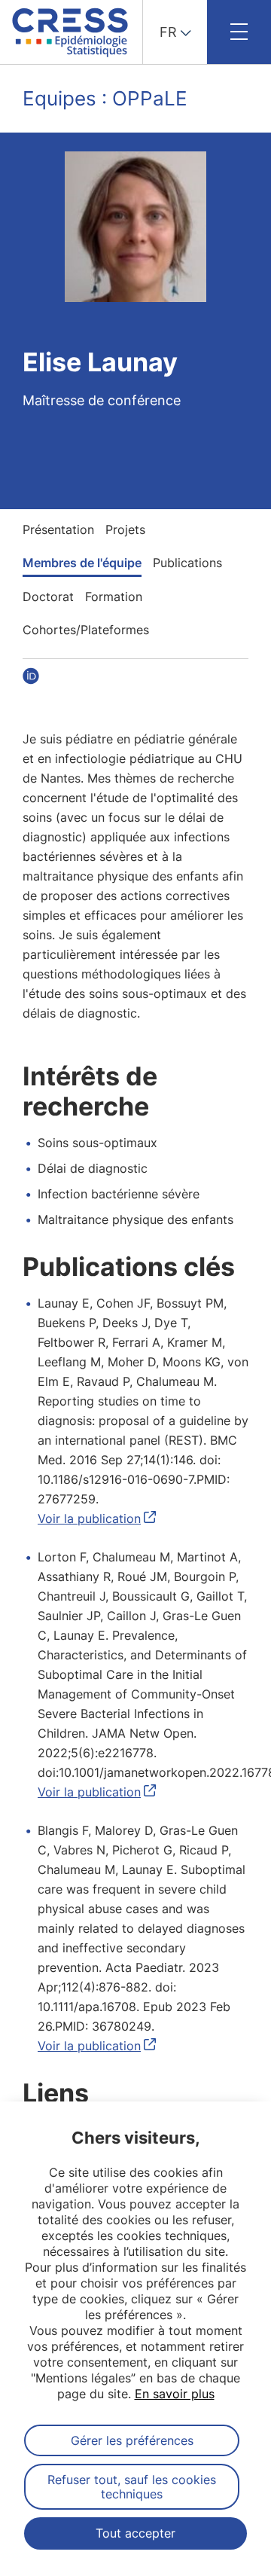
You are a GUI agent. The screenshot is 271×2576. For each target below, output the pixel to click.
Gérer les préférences (132, 2440)
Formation (114, 597)
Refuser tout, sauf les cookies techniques (132, 2486)
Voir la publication (89, 1518)
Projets (125, 530)
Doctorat (48, 597)
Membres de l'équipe (82, 563)
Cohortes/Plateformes (86, 630)
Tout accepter (135, 2533)
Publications (187, 563)
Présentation (58, 530)
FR (168, 32)
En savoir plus (175, 2394)
